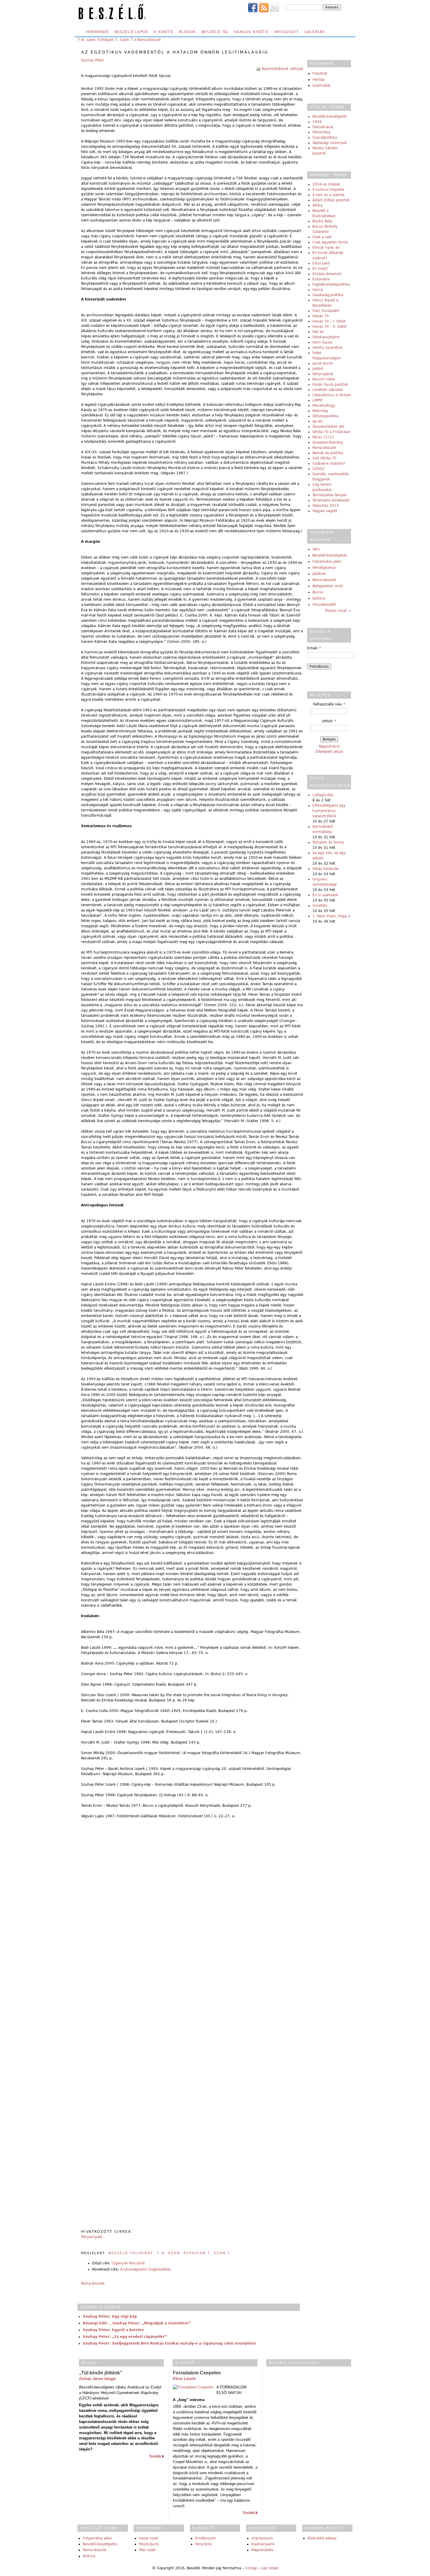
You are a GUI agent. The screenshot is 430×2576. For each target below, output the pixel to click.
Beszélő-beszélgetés (330, 116)
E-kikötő (164, 32)
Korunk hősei (324, 379)
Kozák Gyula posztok (330, 384)
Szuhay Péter (93, 60)
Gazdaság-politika (328, 295)
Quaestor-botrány (328, 442)
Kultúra (319, 598)
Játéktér (319, 574)
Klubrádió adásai (322, 2538)
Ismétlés (320, 906)
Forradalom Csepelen (197, 2373)
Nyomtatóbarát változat (283, 69)
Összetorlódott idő (328, 427)
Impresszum (262, 2538)
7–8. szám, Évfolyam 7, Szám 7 (105, 40)
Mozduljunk (149, 2544)
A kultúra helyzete (328, 190)
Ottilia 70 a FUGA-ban (331, 432)
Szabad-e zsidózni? (329, 463)
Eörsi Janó (321, 263)
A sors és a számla (328, 195)
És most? (320, 269)
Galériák (315, 32)
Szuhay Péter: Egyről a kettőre (113, 2330)
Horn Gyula (322, 342)
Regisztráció (329, 746)
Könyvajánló (323, 374)
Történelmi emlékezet (331, 500)
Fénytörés (204, 2544)
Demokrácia (323, 127)
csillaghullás (323, 795)
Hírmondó (98, 32)
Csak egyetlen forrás (330, 242)
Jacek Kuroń (323, 363)
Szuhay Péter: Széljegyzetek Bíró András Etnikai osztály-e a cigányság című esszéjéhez (169, 2343)
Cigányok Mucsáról (128, 2263)
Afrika (317, 205)
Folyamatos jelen (327, 561)
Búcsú (318, 592)
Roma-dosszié (149, 40)
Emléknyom (205, 2538)
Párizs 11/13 (323, 437)
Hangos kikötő (251, 32)
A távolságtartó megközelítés (146, 2269)
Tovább (155, 2456)
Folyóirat (320, 73)
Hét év (318, 332)
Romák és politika (328, 453)
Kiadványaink (263, 2544)
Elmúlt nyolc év (326, 248)
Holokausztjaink (326, 337)
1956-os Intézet (326, 184)
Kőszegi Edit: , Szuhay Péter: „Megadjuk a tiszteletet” (137, 2323)
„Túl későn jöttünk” (101, 2373)
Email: (314, 648)
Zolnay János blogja (97, 2379)
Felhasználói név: (329, 704)
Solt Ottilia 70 (324, 458)
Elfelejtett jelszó (329, 752)
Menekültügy (324, 406)
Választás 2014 (326, 506)
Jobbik (318, 369)
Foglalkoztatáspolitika (331, 284)
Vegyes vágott (325, 511)
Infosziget (286, 32)
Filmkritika (321, 132)
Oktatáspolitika (325, 416)
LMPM (317, 400)
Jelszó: (329, 721)
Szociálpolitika (325, 138)
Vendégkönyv (324, 568)
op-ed (317, 421)
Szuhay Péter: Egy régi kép (110, 2316)
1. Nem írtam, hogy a (331, 916)
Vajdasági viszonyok (330, 143)
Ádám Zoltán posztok (331, 200)
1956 (317, 122)
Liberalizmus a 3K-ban (332, 395)
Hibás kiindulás (326, 869)
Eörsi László (184, 2379)
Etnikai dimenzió (327, 274)
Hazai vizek (149, 2538)
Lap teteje (269, 2568)
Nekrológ (320, 411)
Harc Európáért (326, 311)
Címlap (251, 2568)
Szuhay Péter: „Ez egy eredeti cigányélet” (125, 2337)
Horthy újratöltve (327, 348)
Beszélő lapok (131, 32)
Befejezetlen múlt (328, 586)
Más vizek (147, 2550)
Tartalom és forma (328, 842)
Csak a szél (322, 237)
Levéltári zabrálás (328, 390)
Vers (316, 549)
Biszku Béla (322, 221)
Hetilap (319, 80)
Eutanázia (321, 279)
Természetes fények (330, 495)
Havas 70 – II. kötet (330, 327)
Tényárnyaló (92, 2237)
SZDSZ (318, 469)
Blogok (187, 32)
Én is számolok (325, 895)
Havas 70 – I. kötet (329, 321)
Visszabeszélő (324, 604)
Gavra (318, 290)
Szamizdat (321, 85)
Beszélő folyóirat (131, 2253)
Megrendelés (262, 2550)
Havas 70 (321, 316)
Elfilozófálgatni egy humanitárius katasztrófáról (329, 811)
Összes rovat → (338, 611)
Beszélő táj (215, 32)
